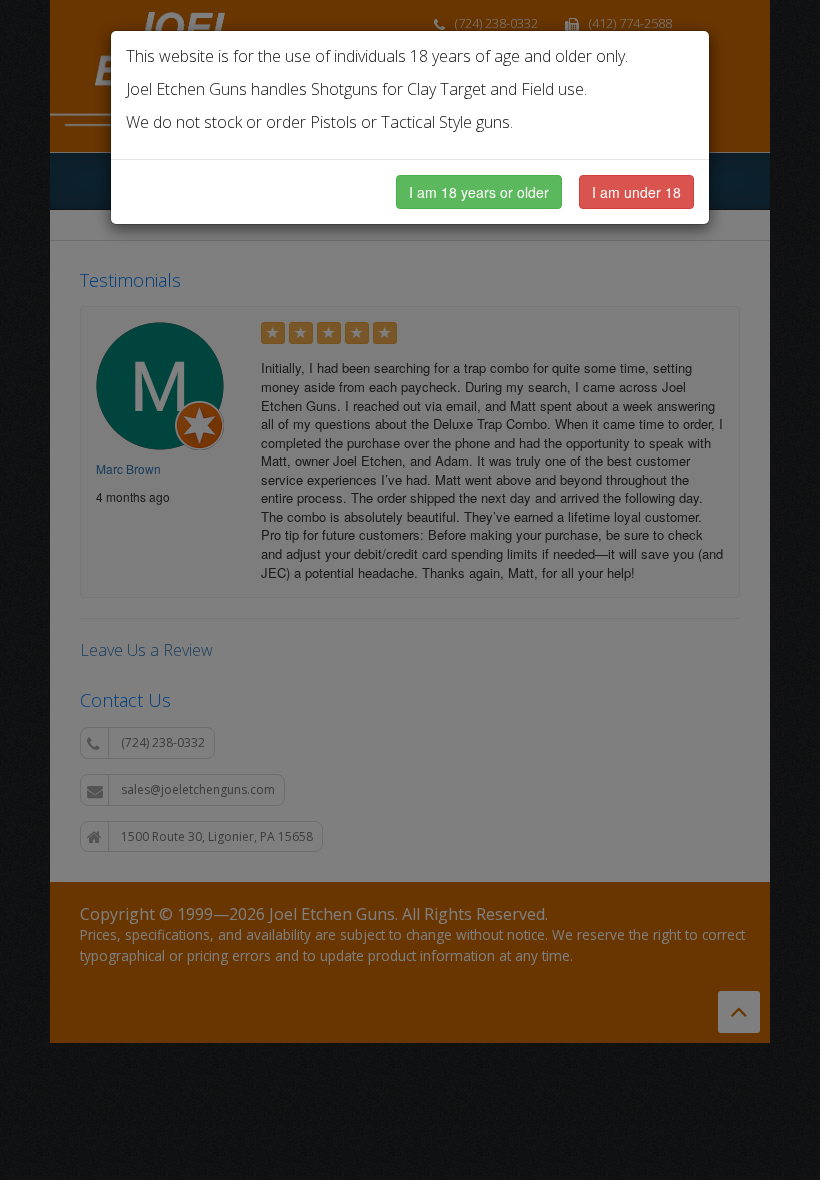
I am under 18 (636, 192)
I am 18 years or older (479, 192)
